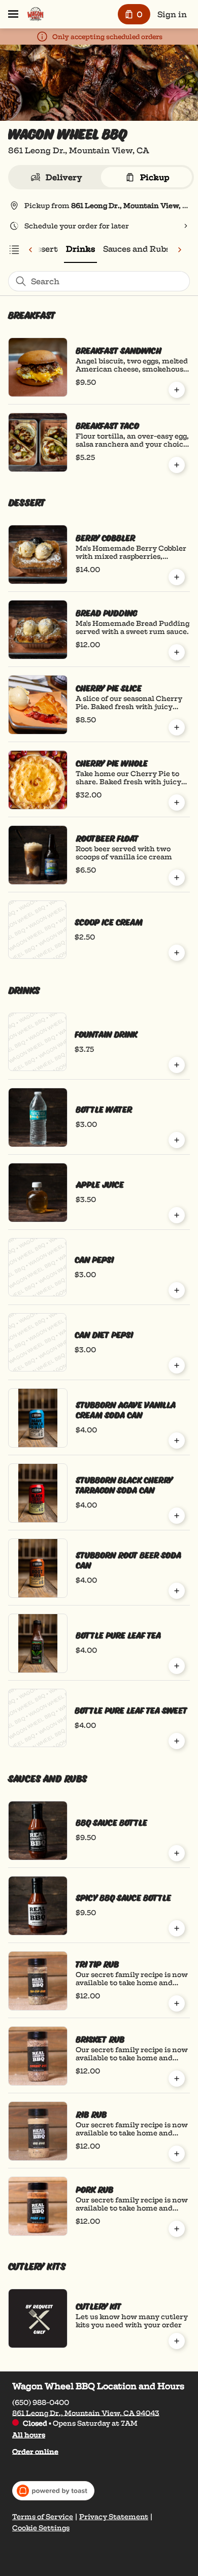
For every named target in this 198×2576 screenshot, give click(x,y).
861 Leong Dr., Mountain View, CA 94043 (86, 2413)
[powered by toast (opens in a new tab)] (53, 2491)
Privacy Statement (114, 2517)
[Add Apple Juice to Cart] (177, 1215)
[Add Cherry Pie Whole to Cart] (177, 802)
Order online (35, 2451)
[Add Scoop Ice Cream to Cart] (177, 953)
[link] (80, 249)
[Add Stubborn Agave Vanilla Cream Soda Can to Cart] (177, 1441)
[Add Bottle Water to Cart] (177, 1140)
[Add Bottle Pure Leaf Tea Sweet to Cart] (177, 1741)
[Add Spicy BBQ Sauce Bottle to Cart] (177, 1928)
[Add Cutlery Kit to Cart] (177, 2341)
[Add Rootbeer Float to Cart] (177, 878)
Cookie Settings (41, 2528)
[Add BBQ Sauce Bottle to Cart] (177, 1853)
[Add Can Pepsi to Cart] (177, 1290)
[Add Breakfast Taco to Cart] (177, 465)
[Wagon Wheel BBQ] (35, 14)
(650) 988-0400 (41, 2402)
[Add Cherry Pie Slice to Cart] (177, 727)
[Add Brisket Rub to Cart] (177, 2079)
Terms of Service (43, 2517)
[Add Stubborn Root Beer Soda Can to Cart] (177, 1591)
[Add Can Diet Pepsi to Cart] (177, 1365)
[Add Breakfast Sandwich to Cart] (177, 390)
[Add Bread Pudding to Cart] (177, 652)
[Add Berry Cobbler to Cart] (177, 577)
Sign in (172, 14)
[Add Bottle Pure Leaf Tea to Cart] (177, 1666)
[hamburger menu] (13, 14)
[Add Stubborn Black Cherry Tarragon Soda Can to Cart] (177, 1516)
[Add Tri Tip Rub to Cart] (177, 2003)
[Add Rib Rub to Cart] (177, 2154)
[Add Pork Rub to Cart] (177, 2229)
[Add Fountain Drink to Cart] (177, 1065)
